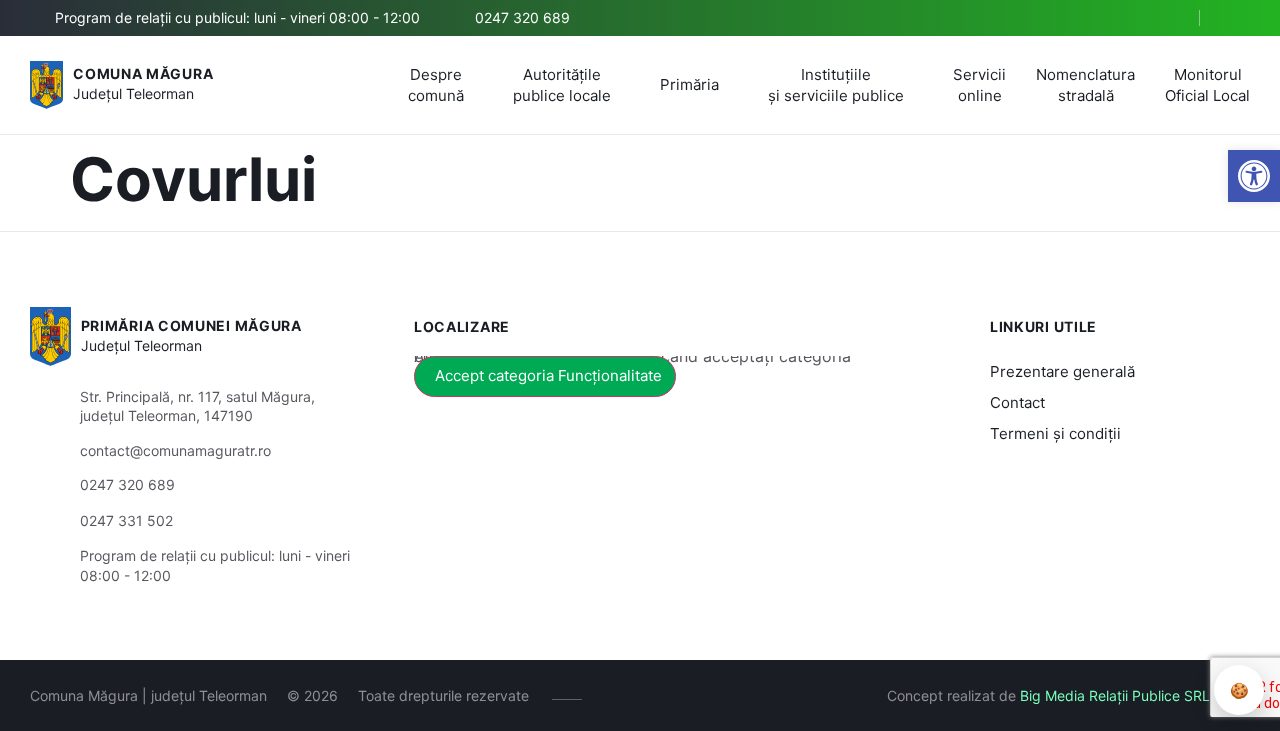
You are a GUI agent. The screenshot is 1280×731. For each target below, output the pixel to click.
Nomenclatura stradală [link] (1085, 85)
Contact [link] (1017, 402)
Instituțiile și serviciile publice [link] (836, 85)
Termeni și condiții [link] (1055, 433)
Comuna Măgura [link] (143, 73)
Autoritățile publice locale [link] (562, 85)
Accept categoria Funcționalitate (548, 375)
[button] (1167, 19)
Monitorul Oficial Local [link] (1207, 85)
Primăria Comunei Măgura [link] (191, 325)
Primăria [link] (689, 84)
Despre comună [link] (436, 85)
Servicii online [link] (979, 85)
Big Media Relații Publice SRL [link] (1115, 695)
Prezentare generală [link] (1062, 371)
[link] (1254, 176)
